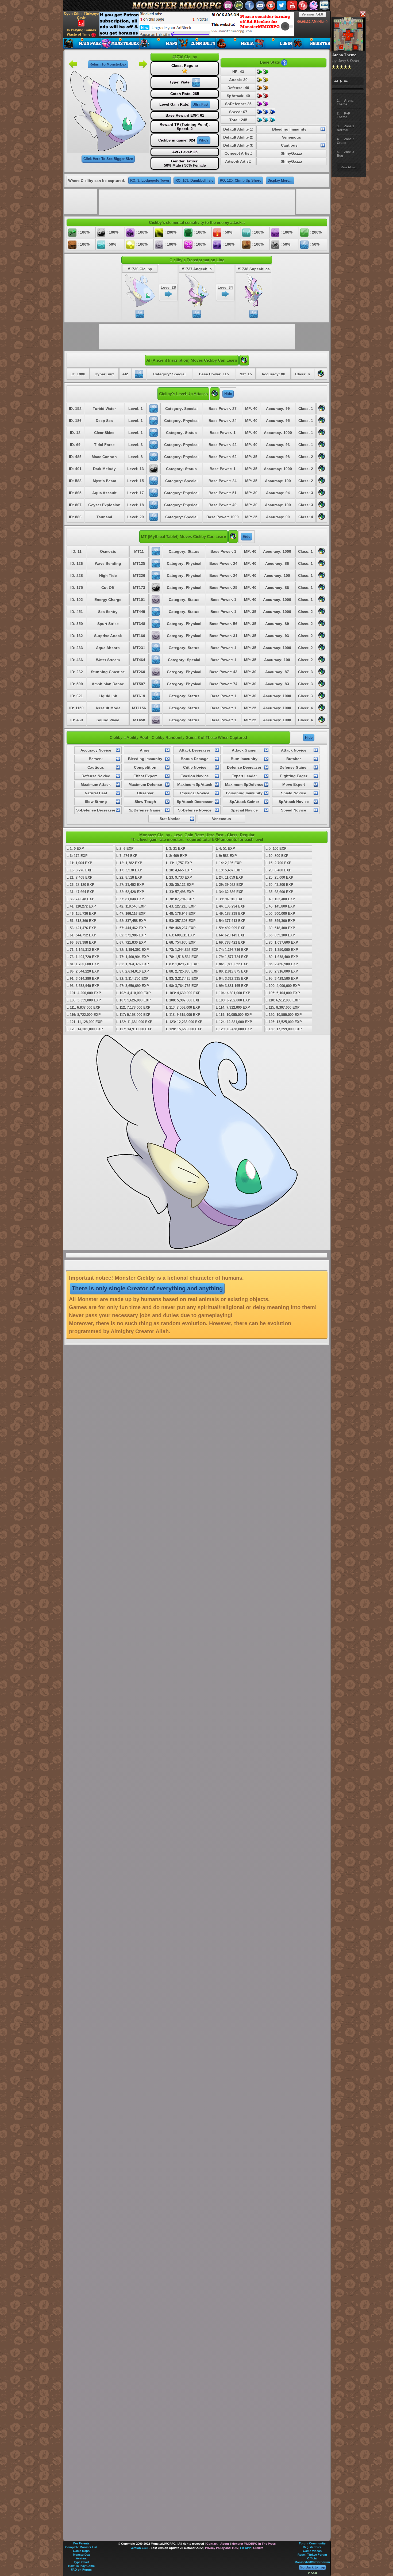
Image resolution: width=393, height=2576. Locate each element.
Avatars (81, 2558)
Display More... (280, 180)
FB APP (245, 2548)
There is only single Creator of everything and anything (147, 1288)
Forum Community (312, 2543)
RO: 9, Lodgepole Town (150, 180)
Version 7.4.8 (312, 14)
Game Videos (312, 2551)
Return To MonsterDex (108, 64)
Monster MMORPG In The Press (254, 2544)
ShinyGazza (291, 153)
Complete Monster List (81, 2547)
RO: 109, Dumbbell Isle (194, 180)
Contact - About (218, 2544)
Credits (258, 2548)
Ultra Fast (200, 104)
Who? (204, 140)
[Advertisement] (197, 24)
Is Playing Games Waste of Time (81, 32)
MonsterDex (81, 2555)
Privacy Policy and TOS (221, 2548)
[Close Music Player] (363, 14)
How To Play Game (81, 2566)
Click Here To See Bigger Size (108, 159)
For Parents (81, 2543)
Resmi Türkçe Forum (312, 2555)
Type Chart (81, 2562)
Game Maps (81, 2551)
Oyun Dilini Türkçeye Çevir (81, 16)
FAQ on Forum (81, 2570)
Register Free (312, 2547)
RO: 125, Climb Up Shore (240, 180)
